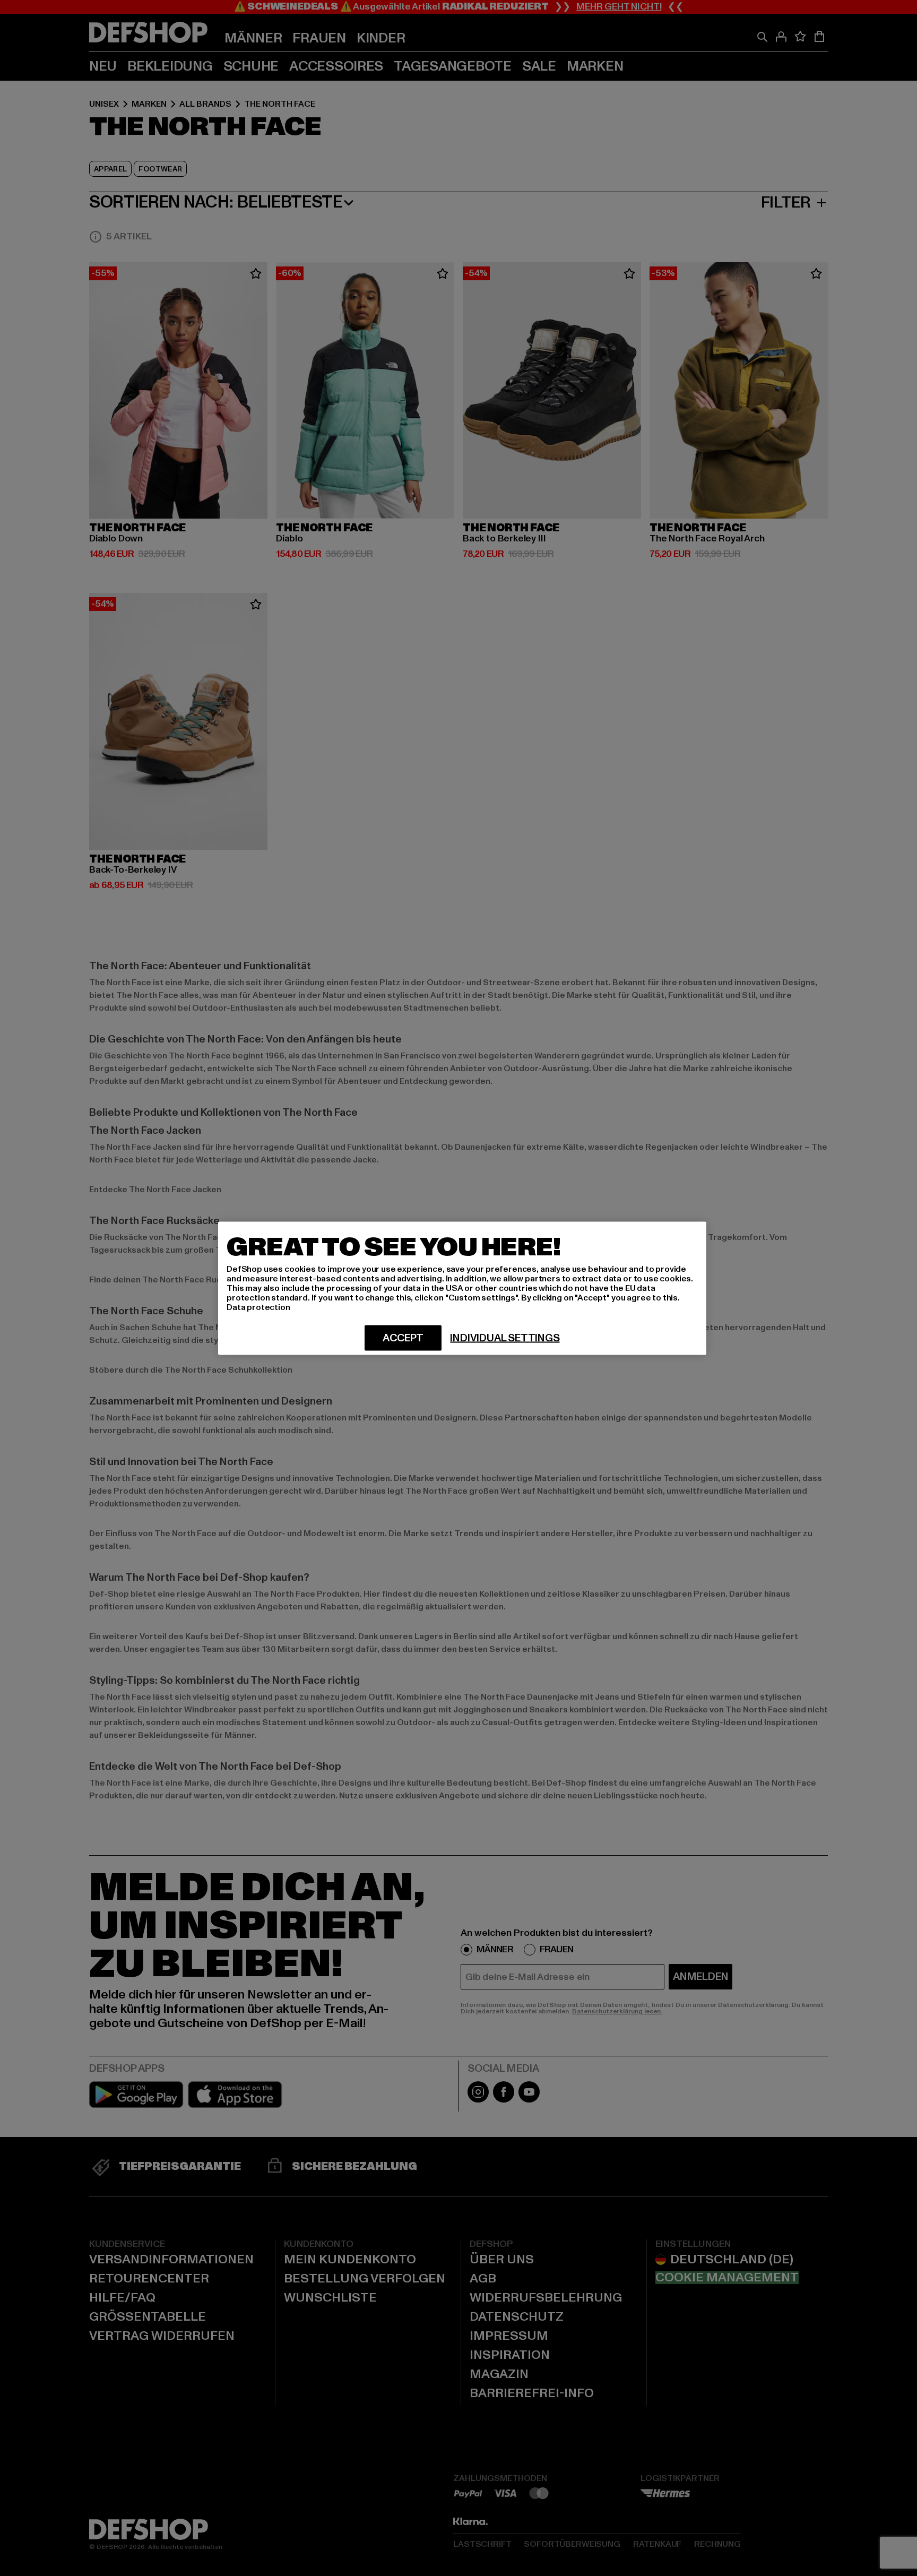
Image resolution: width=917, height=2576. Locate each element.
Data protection (258, 1307)
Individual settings (505, 1338)
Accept (403, 1338)
